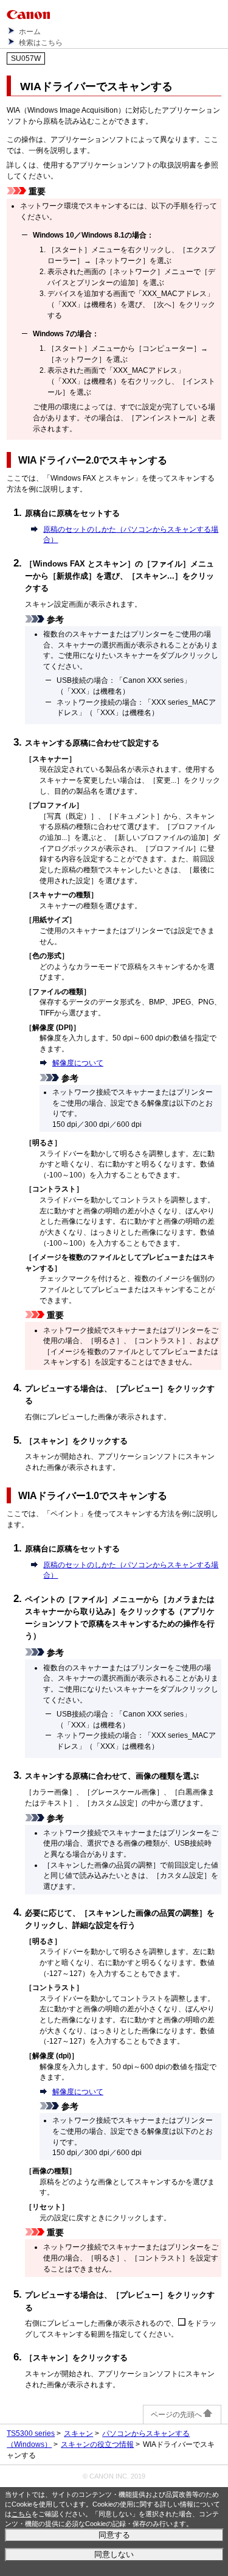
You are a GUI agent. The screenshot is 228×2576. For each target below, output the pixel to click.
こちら (22, 2514)
